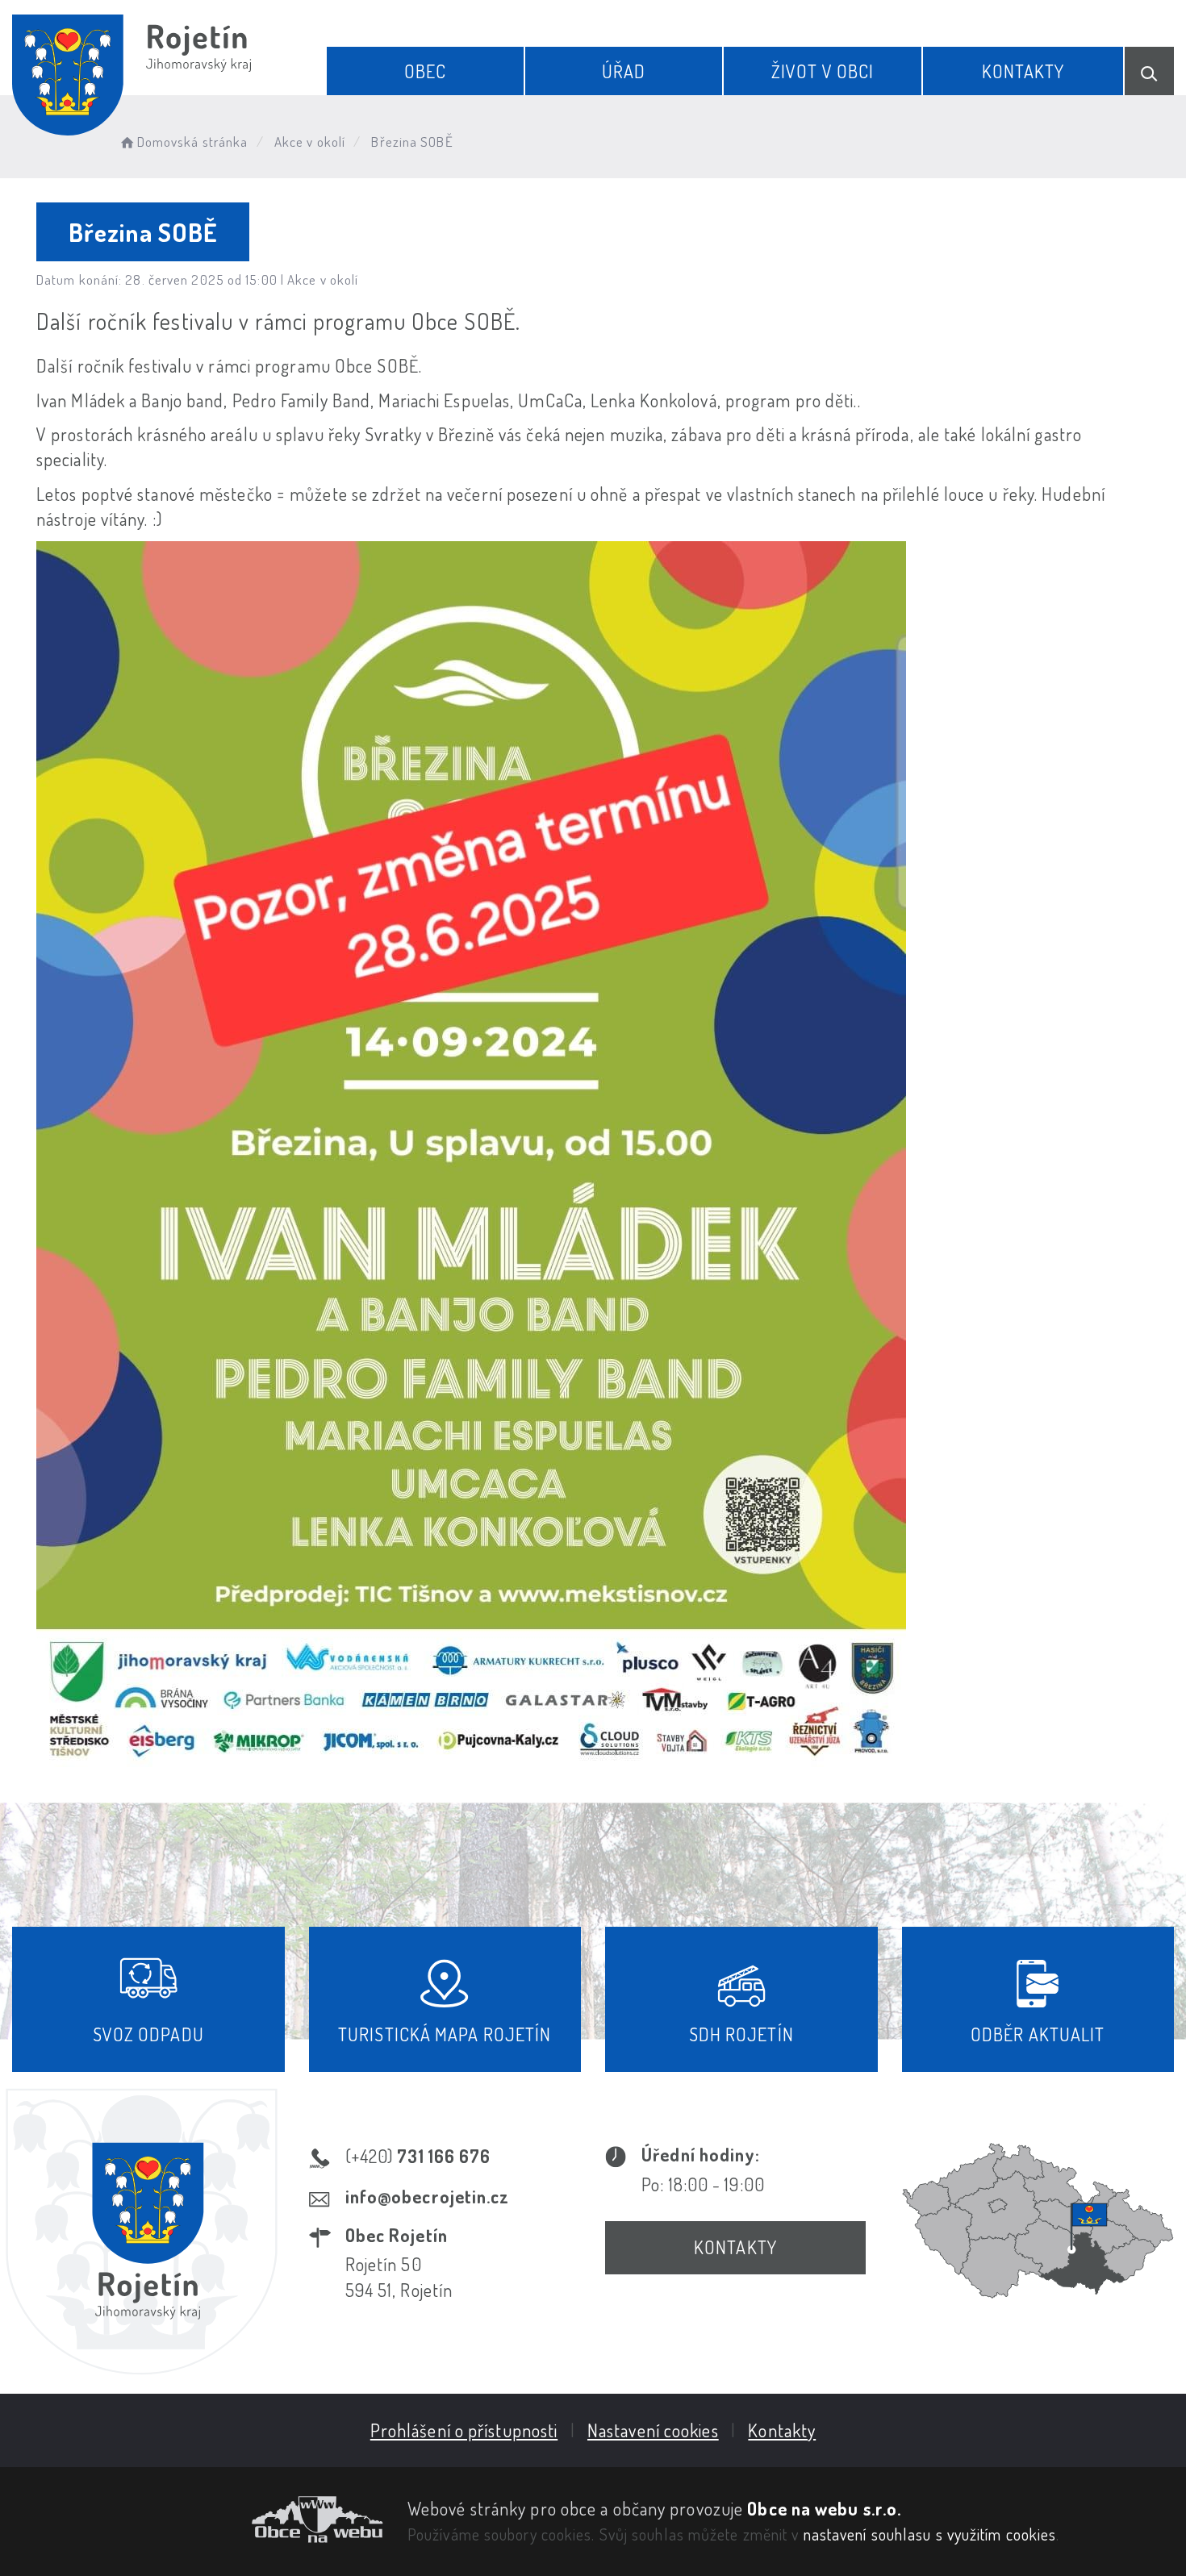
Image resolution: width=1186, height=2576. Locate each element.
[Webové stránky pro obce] (198, 2520)
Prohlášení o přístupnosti (464, 2430)
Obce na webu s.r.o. (824, 2508)
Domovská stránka (192, 142)
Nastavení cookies (653, 2430)
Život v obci (823, 71)
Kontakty (1023, 71)
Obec (425, 71)
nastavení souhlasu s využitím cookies (930, 2534)
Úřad (624, 71)
